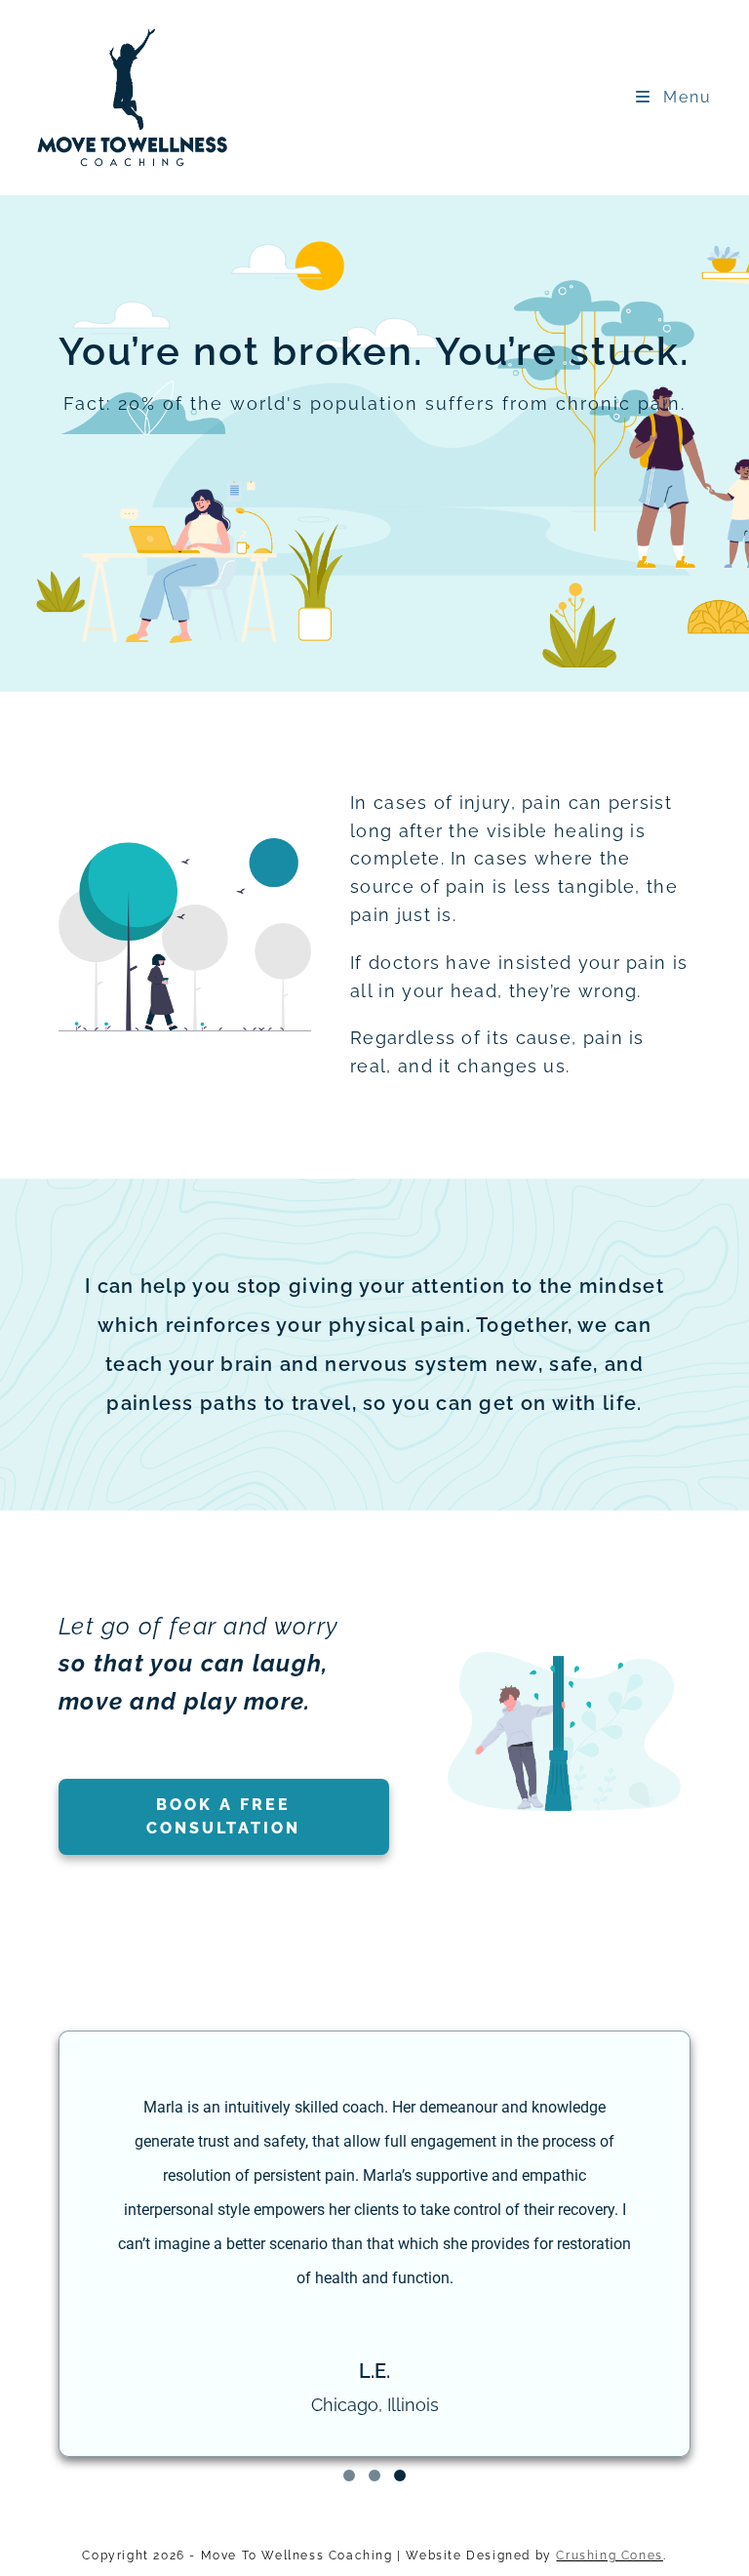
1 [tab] (349, 2475)
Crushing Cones (609, 2556)
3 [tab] (400, 2475)
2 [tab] (374, 2475)
